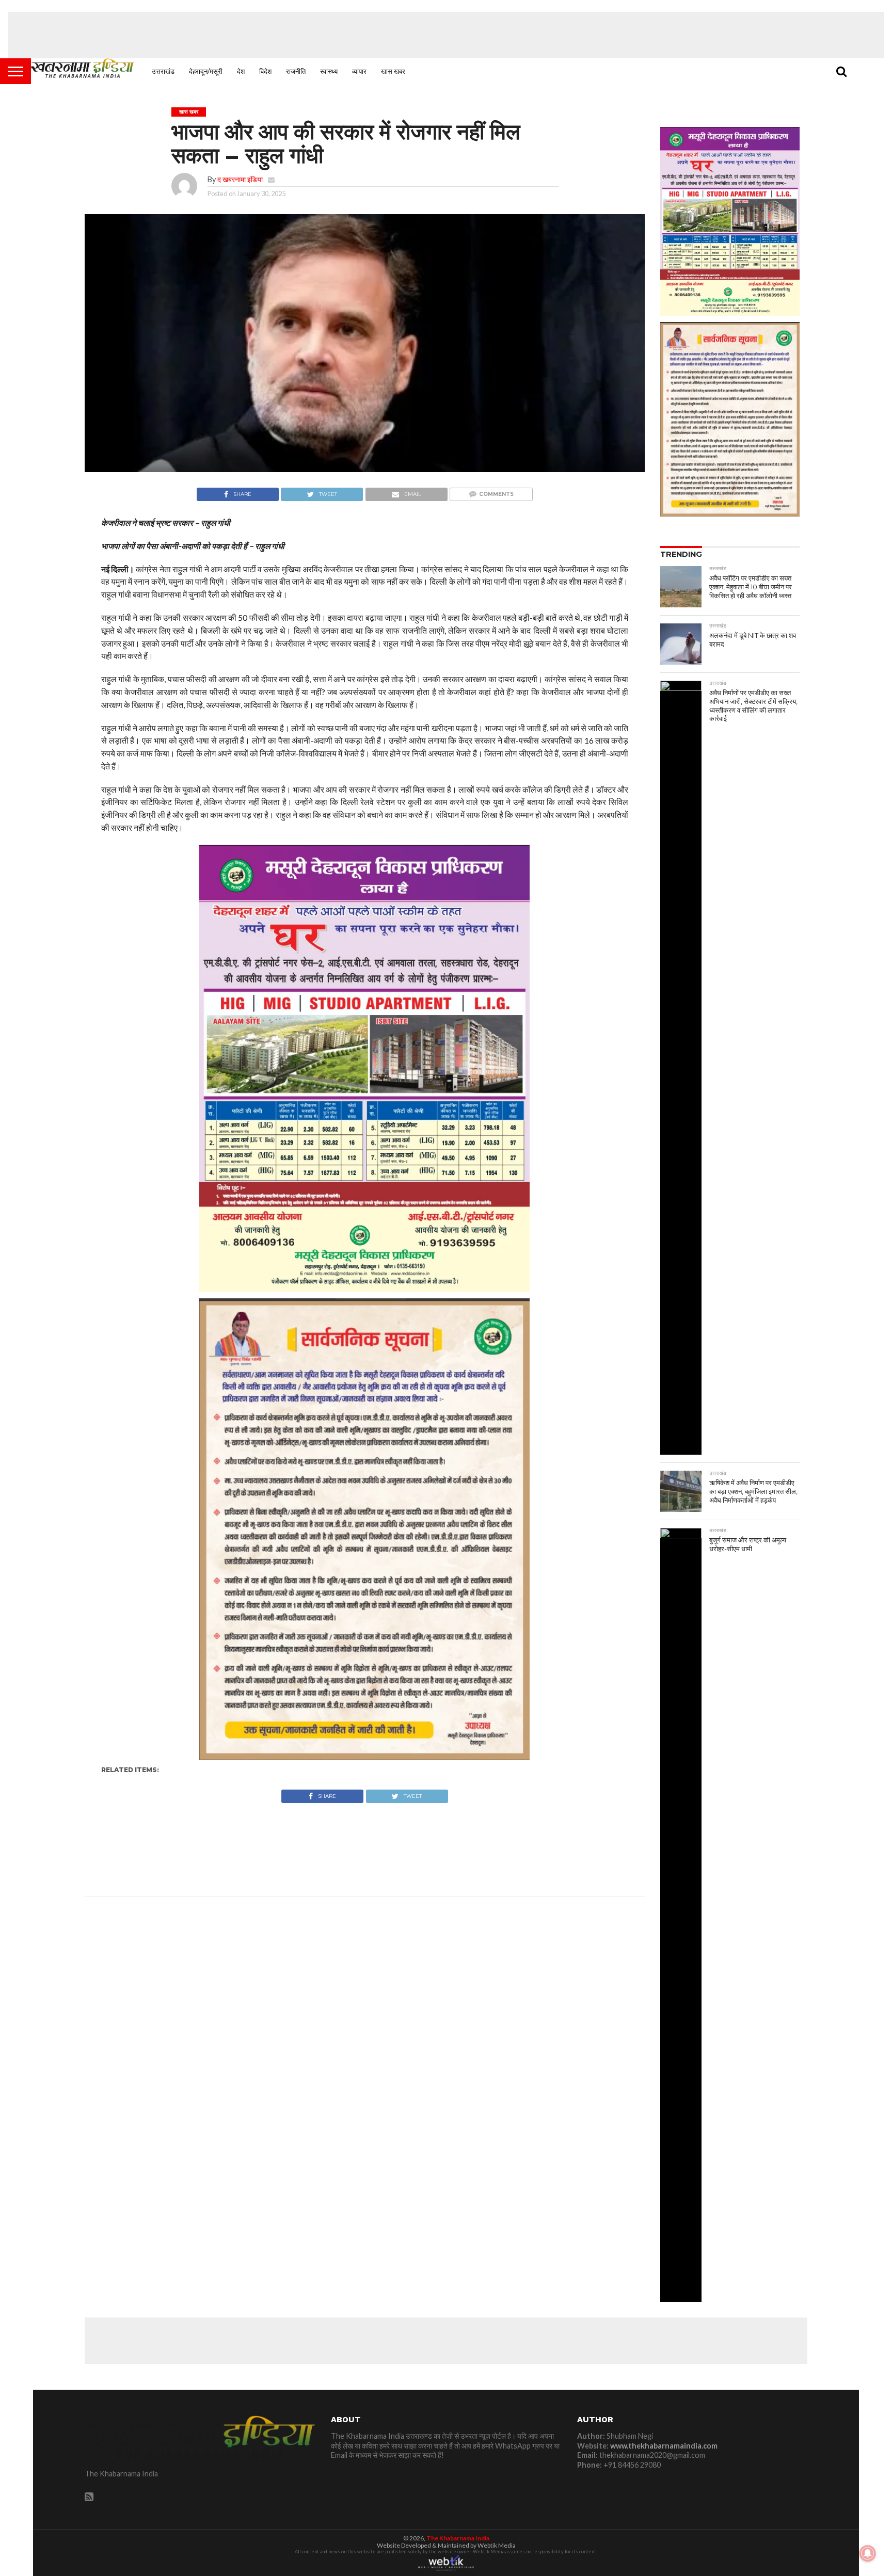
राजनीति (296, 71)
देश (241, 71)
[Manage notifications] (868, 2553)
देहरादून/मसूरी (206, 71)
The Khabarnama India (458, 2538)
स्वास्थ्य (329, 71)
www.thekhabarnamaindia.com (664, 2446)
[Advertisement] (446, 35)
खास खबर (393, 71)
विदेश (265, 71)
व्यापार (359, 71)
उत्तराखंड (163, 71)
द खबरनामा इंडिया (240, 179)
